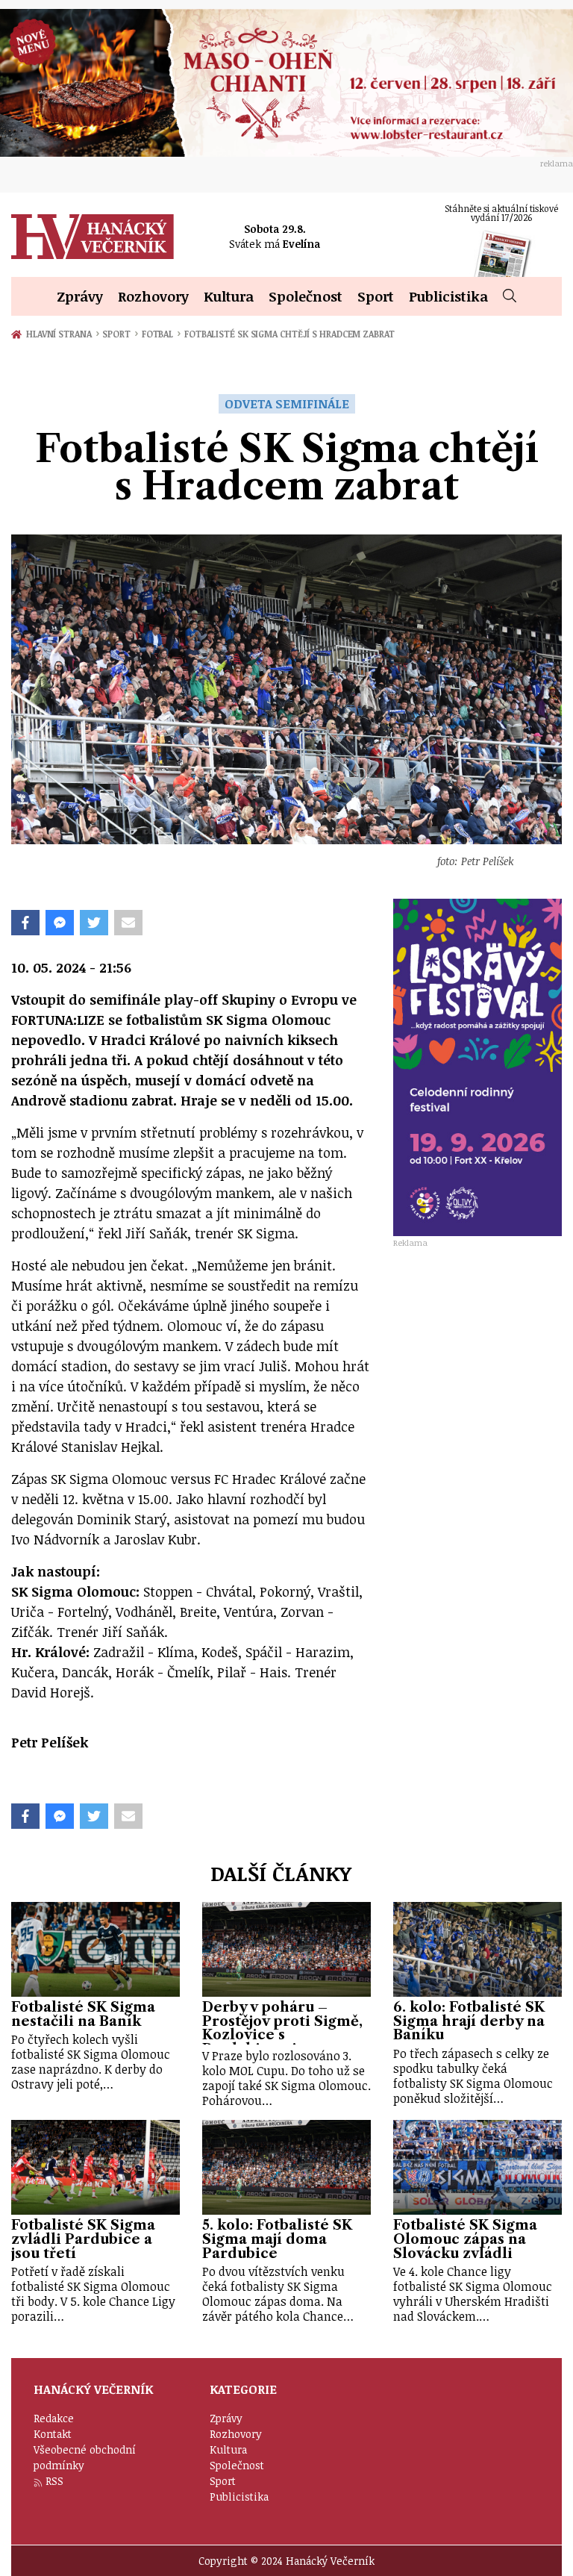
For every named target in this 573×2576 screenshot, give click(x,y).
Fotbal (161, 334)
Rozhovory (153, 296)
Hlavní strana (61, 334)
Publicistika (448, 296)
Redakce (54, 2418)
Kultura (229, 296)
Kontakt (53, 2434)
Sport (376, 296)
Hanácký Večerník (93, 237)
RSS (54, 2481)
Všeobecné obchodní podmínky (85, 2457)
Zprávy (80, 296)
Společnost (306, 296)
